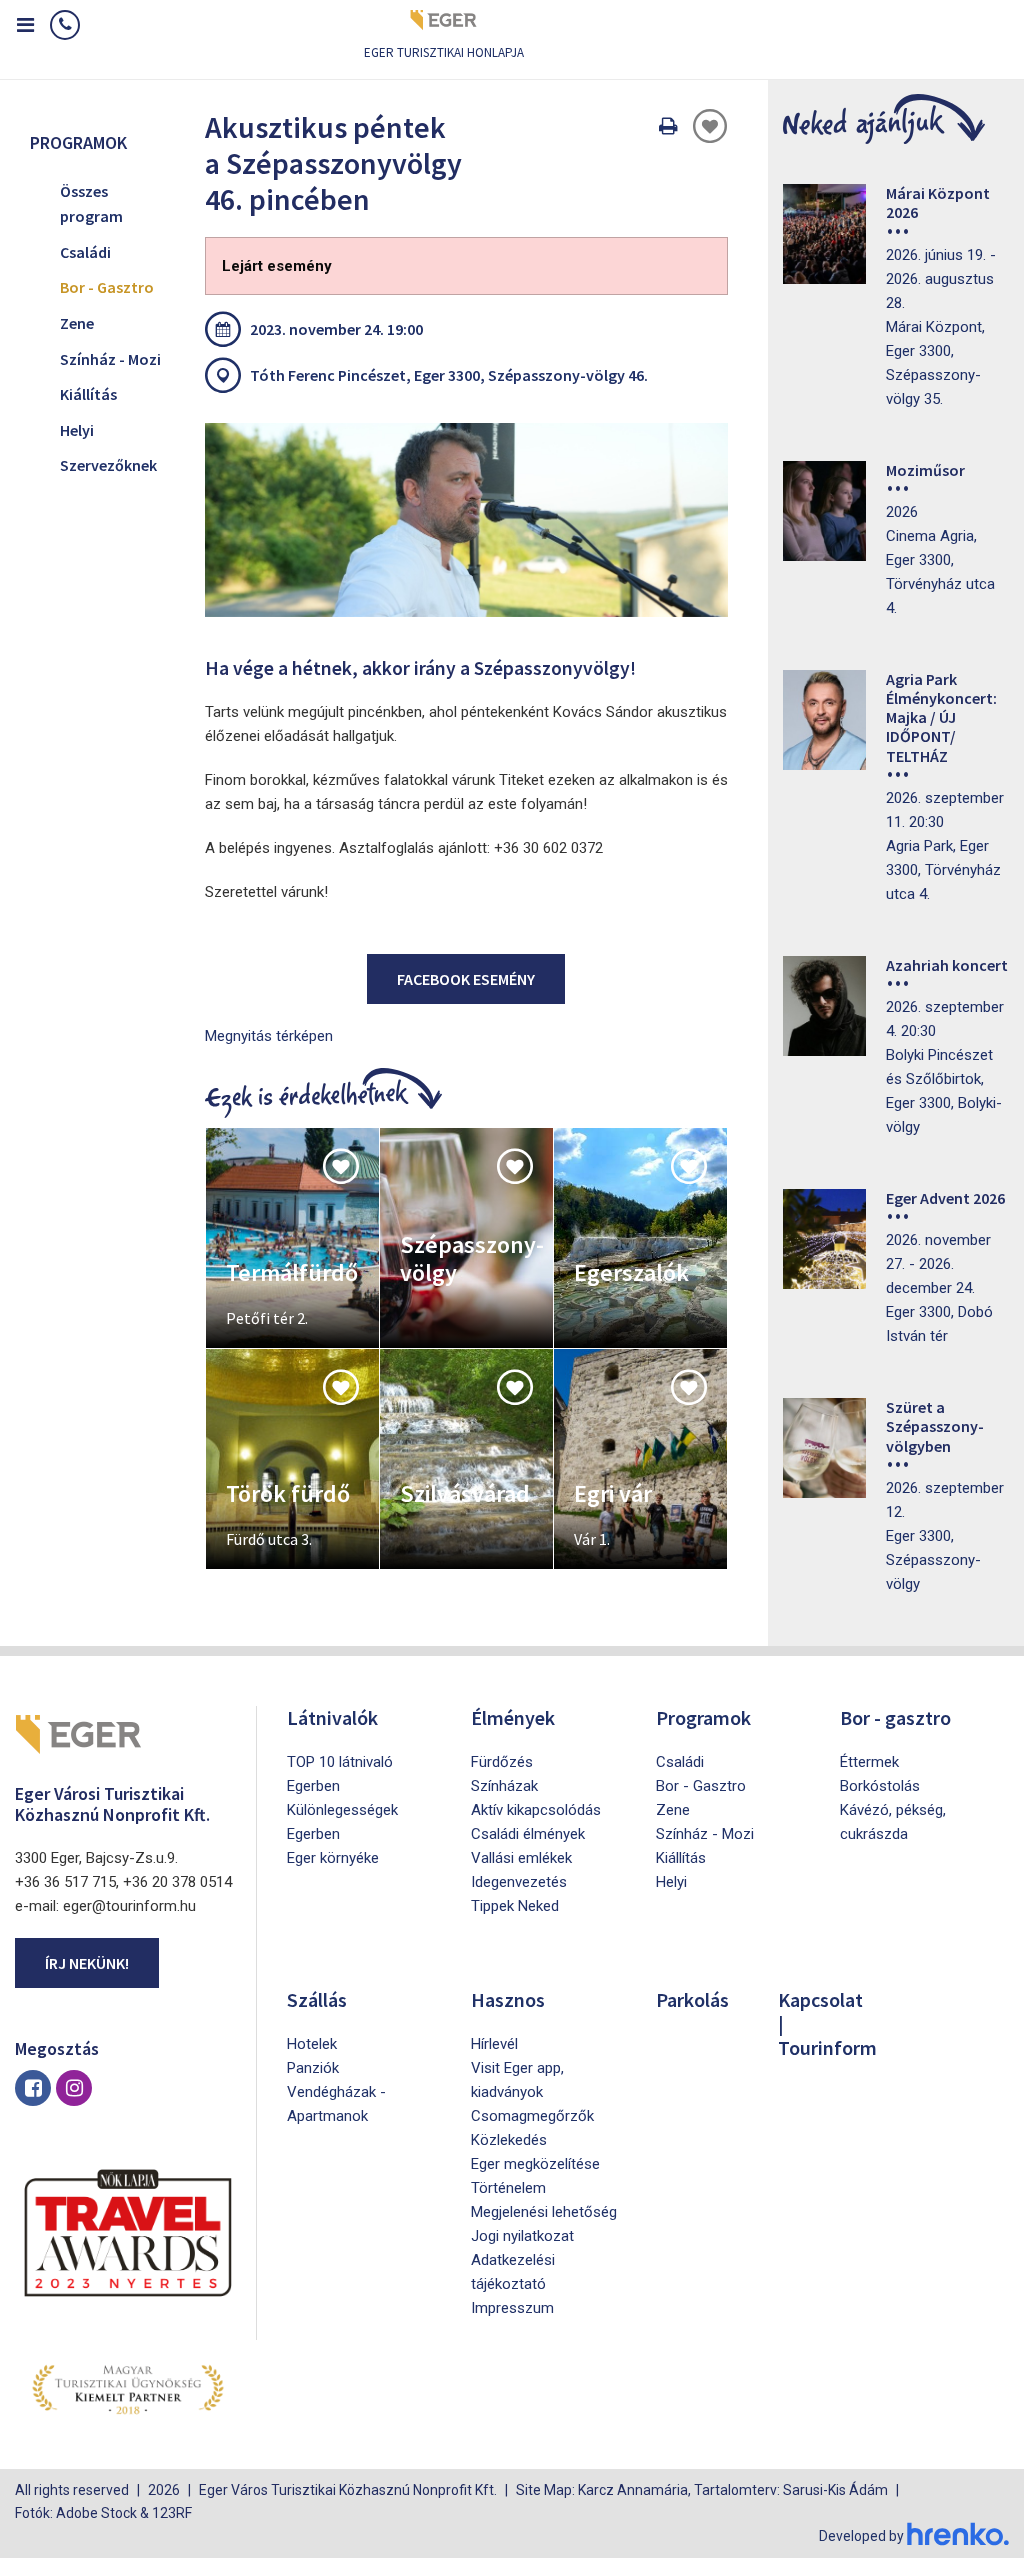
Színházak (504, 1786)
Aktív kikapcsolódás (536, 1810)
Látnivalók (332, 1717)
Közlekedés (509, 2140)
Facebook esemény (466, 979)
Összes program (91, 204)
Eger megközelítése (535, 2164)
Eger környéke (333, 1858)
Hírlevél (494, 2044)
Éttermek (869, 1762)
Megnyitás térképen (269, 1036)
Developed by (863, 2536)
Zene (77, 323)
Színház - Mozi (110, 359)
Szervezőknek (108, 465)
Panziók (313, 2068)
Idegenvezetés (519, 1882)
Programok (703, 1717)
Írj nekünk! (87, 1963)
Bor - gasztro (895, 1717)
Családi (85, 252)
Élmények (513, 1717)
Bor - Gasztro (107, 287)
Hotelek (312, 2044)
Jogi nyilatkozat (522, 2236)
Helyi (77, 430)
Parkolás (692, 1999)
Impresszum (512, 2308)
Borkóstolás (880, 1786)
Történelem (508, 2188)
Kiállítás (88, 394)
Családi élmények (528, 1834)
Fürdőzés (502, 1762)
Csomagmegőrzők (532, 2116)
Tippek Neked (515, 1906)
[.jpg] (466, 520)
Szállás (317, 1999)
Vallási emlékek (521, 1858)
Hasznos (508, 1999)
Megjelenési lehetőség (544, 2212)
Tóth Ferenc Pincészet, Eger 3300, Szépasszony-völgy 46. (449, 375)
